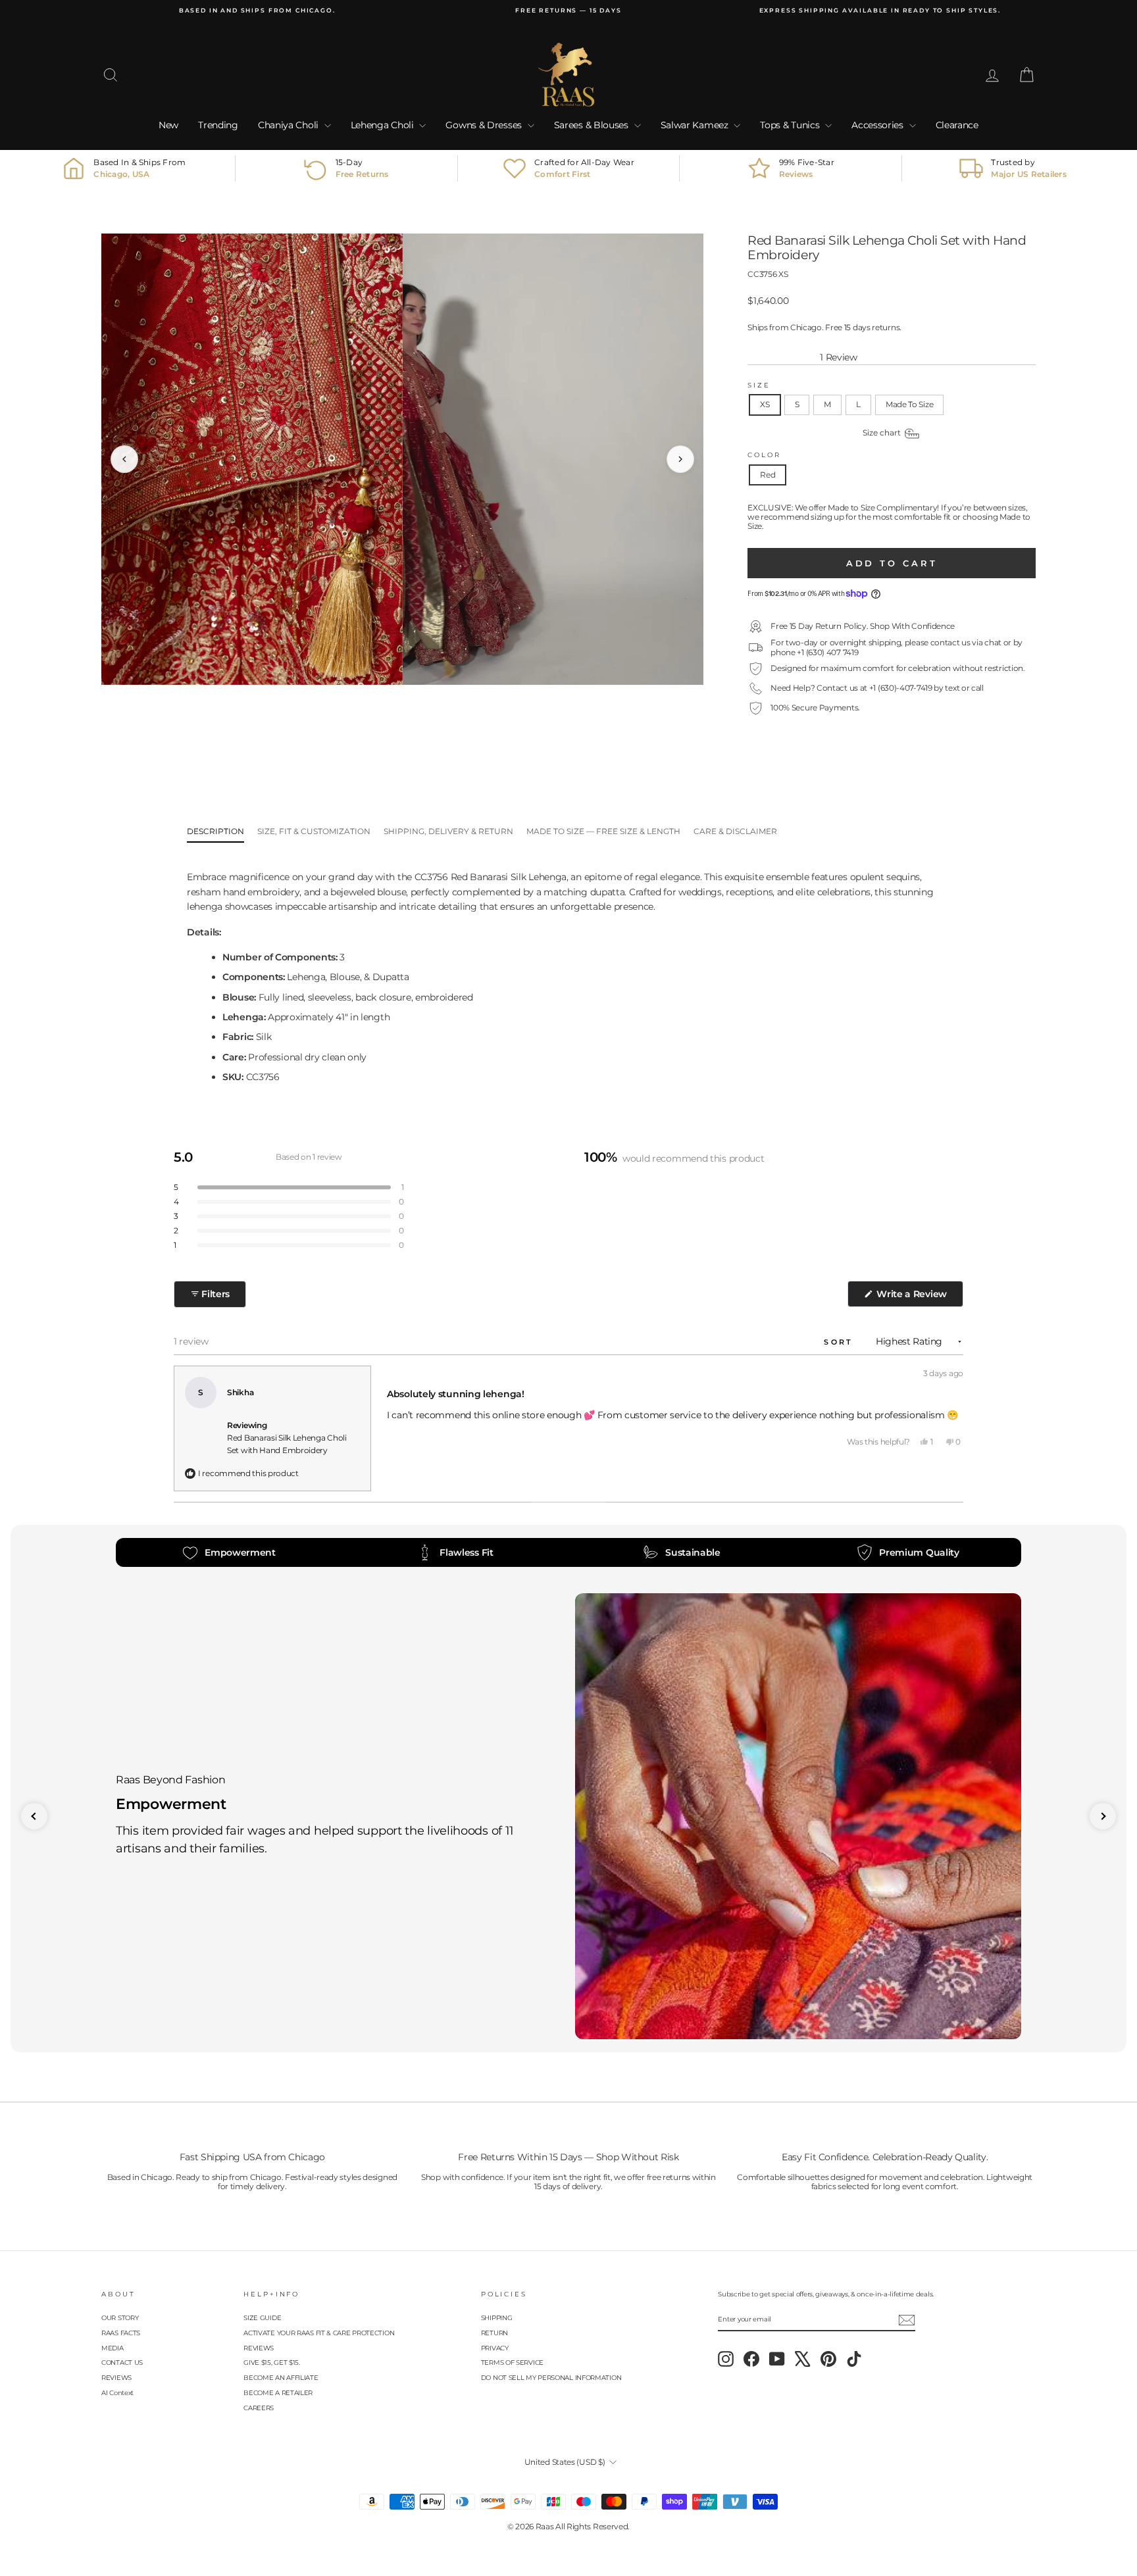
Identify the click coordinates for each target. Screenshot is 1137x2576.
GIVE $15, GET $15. (272, 2363)
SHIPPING (497, 2318)
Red (768, 475)
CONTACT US (122, 2363)
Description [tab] (215, 831)
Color (764, 455)
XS (765, 404)
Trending (218, 125)
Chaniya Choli (290, 125)
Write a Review (919, 1297)
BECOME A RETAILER (278, 2393)
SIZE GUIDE (262, 2318)
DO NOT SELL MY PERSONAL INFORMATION (551, 2378)
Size (759, 385)
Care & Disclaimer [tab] (735, 831)
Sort (841, 1342)
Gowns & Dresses (485, 125)
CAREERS (259, 2408)
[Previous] (124, 459)
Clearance (957, 125)
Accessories (878, 125)
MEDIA (113, 2348)
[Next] (680, 459)
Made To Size (909, 404)
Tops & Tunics (791, 125)
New (168, 125)
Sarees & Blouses (593, 125)
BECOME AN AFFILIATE (281, 2378)
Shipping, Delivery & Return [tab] (448, 831)
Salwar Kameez (696, 125)
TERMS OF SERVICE (512, 2363)
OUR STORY (120, 2318)
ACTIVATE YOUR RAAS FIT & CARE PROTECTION (319, 2333)
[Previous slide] (34, 1816)
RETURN (494, 2333)
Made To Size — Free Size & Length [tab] (603, 831)
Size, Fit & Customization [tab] (314, 831)
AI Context (117, 2393)
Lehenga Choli (384, 125)
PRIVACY (495, 2348)
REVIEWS (116, 2378)
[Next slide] (1103, 1816)
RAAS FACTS (121, 2333)
